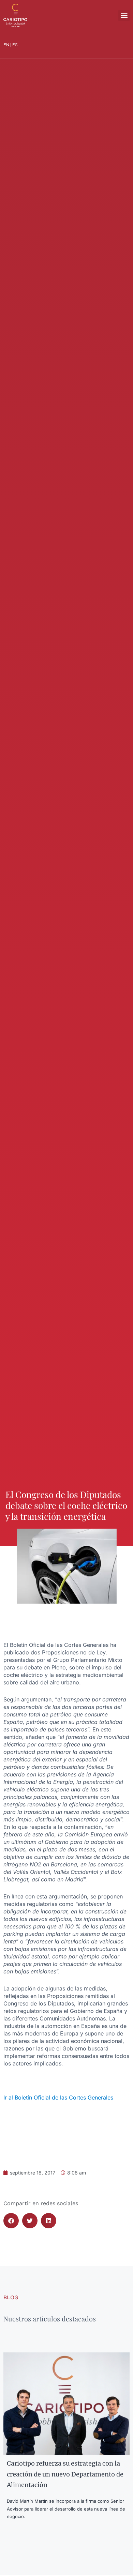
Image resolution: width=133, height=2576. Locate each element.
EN (6, 44)
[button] (124, 16)
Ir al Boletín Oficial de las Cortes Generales (58, 2097)
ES (15, 44)
